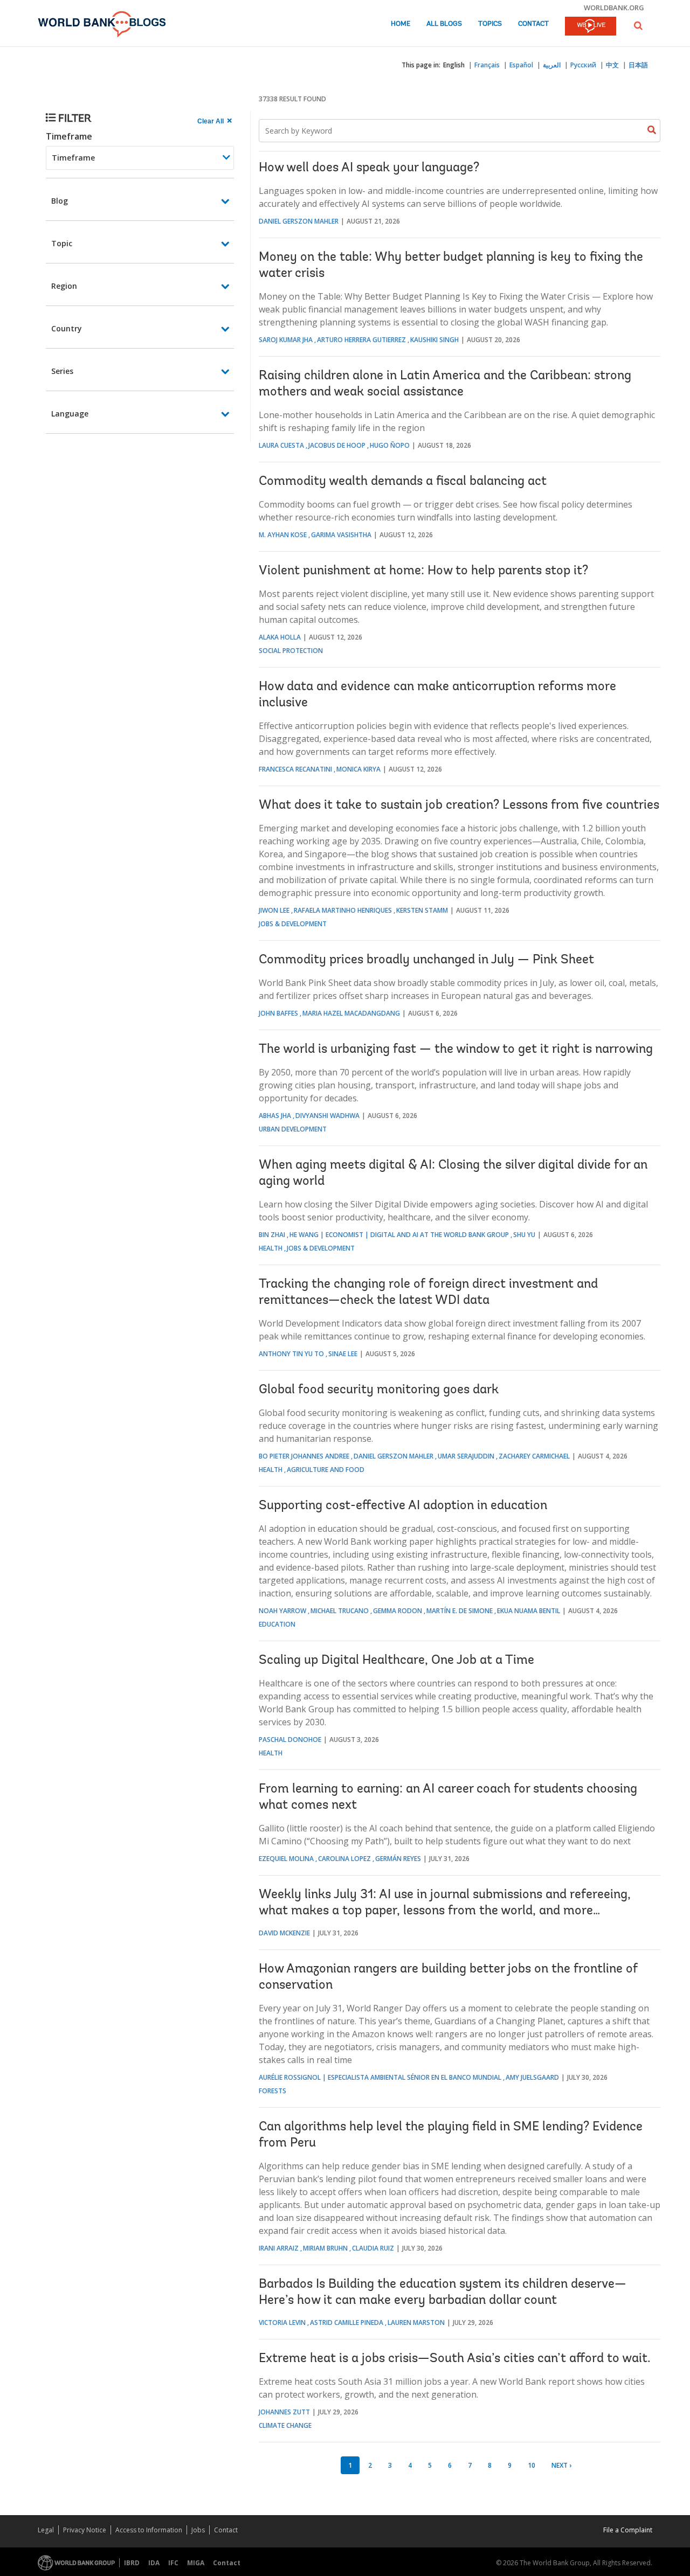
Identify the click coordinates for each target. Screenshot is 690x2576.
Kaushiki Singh (434, 340)
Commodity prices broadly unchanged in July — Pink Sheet (426, 960)
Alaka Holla (280, 637)
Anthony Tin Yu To (291, 1354)
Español (521, 65)
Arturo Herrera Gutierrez (361, 340)
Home (401, 24)
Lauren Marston (416, 2322)
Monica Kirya (358, 769)
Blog (60, 201)
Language (70, 414)
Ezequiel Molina (286, 1859)
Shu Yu (524, 1235)
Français (487, 65)
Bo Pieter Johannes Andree (304, 1456)
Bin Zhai (272, 1235)
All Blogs (444, 24)
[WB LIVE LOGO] (591, 27)
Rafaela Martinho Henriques (343, 910)
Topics (490, 24)
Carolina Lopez (344, 1859)
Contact (533, 24)
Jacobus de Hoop (337, 445)
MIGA (196, 2563)
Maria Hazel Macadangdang (351, 1013)
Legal (46, 2530)
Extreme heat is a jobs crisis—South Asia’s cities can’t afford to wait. (455, 2359)
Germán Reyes (398, 1859)
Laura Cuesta (281, 445)
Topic (62, 243)
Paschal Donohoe (290, 1740)
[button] (638, 26)
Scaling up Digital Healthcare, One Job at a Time (396, 1661)
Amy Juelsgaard (532, 2077)
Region (64, 286)
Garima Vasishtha (341, 535)
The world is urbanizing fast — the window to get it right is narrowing (456, 1050)
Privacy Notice (85, 2530)
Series (62, 371)
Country (67, 328)
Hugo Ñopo (390, 445)
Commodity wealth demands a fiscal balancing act (403, 482)
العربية (552, 65)
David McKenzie (284, 1933)
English (454, 65)
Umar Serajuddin (466, 1456)
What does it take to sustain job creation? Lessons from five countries (459, 806)
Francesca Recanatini (295, 769)
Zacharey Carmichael (534, 1456)
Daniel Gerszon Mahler (299, 221)
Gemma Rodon (398, 1611)
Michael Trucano (340, 1611)
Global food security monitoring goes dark (379, 1390)
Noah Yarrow (282, 1611)
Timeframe (69, 136)
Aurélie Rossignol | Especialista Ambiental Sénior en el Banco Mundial (380, 2077)
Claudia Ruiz (373, 2248)
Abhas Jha (275, 1116)
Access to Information (149, 2530)
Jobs (198, 2530)
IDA (154, 2563)
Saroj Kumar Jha (286, 340)
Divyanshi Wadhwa (327, 1116)
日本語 (638, 65)
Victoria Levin (282, 2322)
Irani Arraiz (279, 2248)
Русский (583, 65)
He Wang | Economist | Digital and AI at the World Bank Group (399, 1235)
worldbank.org (614, 8)
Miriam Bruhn (325, 2248)
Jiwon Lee (274, 910)
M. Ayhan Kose (283, 535)
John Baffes (278, 1013)
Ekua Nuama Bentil (529, 1611)
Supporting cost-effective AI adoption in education (403, 1506)
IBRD (132, 2563)
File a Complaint (628, 2530)
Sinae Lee (343, 1354)
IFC (173, 2563)
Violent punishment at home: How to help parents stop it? (423, 571)
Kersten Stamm (422, 910)
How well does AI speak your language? (369, 168)
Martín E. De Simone (460, 1611)
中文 (612, 65)
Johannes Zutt (284, 2412)
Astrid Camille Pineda (347, 2322)
